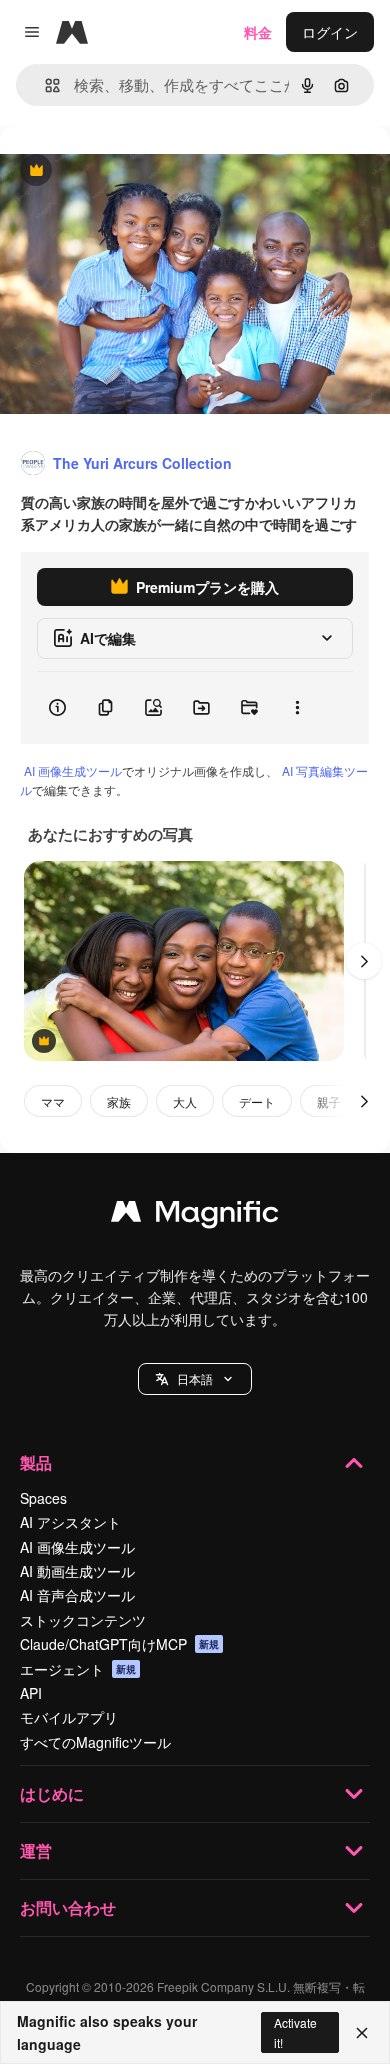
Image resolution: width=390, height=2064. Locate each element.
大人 (185, 1101)
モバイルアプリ (69, 1717)
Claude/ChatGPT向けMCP (119, 1644)
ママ (53, 1101)
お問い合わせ (68, 1907)
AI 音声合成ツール (77, 1595)
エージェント (78, 1669)
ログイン (330, 32)
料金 (258, 32)
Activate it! (295, 2032)
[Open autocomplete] (44, 85)
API (31, 1693)
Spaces (43, 1498)
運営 (36, 1850)
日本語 (195, 1378)
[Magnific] (195, 1216)
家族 (119, 1101)
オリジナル (137, 171)
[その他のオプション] (297, 708)
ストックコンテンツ (83, 1620)
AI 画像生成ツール (73, 770)
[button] (195, 1379)
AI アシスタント (70, 1522)
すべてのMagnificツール (95, 1742)
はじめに (52, 1793)
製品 (36, 1462)
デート (257, 1101)
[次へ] (364, 961)
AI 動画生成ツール (77, 1571)
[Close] (362, 2033)
